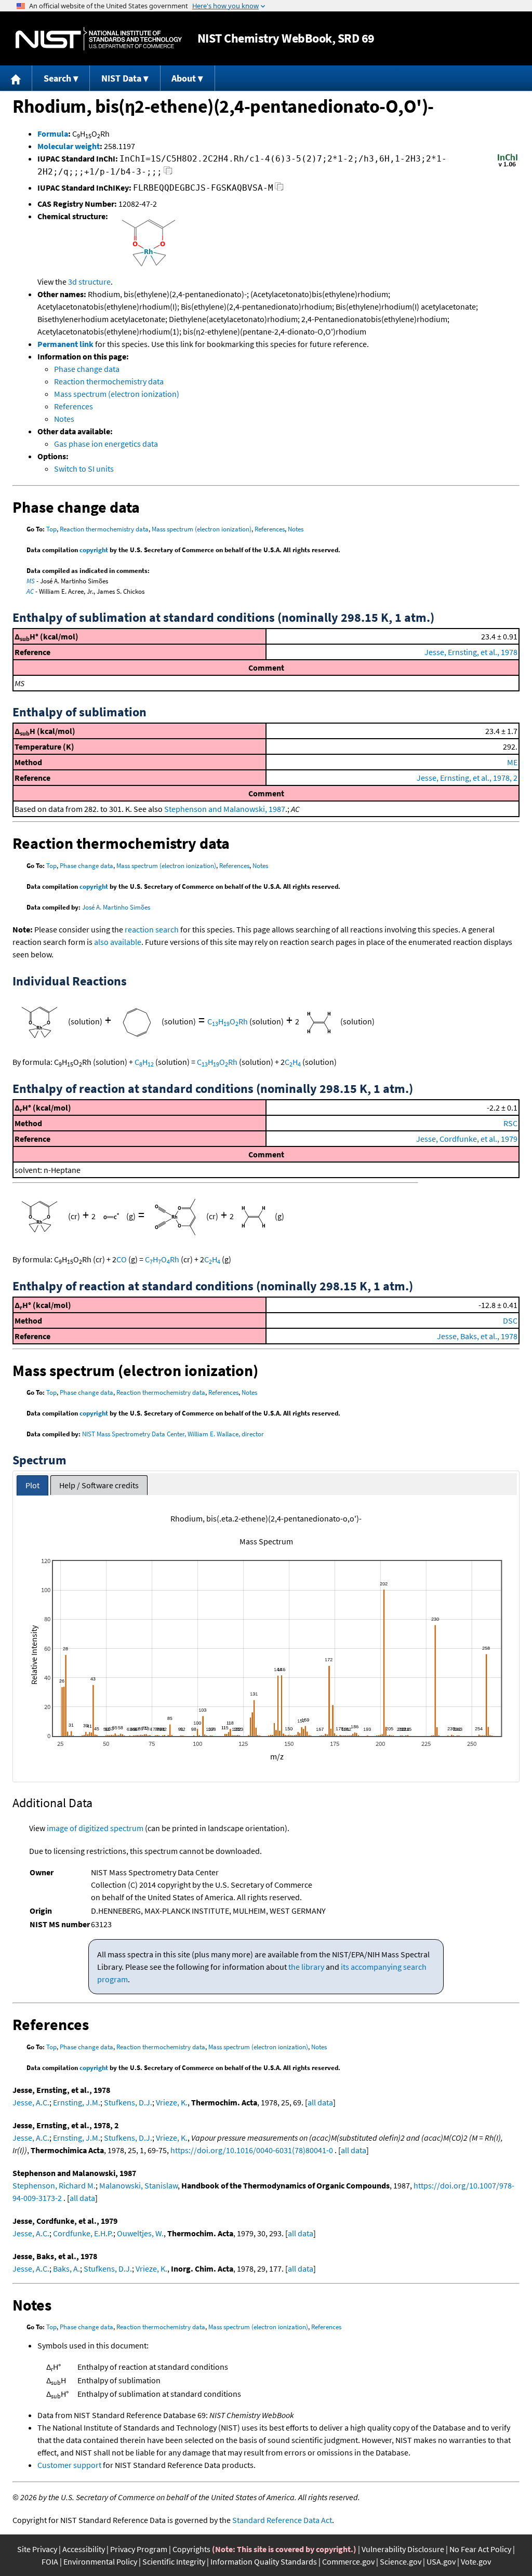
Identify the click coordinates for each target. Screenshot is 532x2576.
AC (30, 591)
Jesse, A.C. (31, 2102)
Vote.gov (476, 2561)
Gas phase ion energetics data (106, 444)
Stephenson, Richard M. (54, 2185)
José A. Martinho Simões (116, 907)
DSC (510, 1320)
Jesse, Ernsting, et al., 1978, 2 (467, 778)
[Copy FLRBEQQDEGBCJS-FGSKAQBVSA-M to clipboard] (279, 189)
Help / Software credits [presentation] (99, 1485)
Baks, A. (66, 2268)
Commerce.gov (348, 2561)
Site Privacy (37, 2549)
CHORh (228, 1021)
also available (118, 942)
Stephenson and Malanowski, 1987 (225, 809)
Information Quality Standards (264, 2561)
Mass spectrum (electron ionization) (117, 394)
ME (512, 762)
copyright (94, 550)
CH (144, 1062)
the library (306, 1967)
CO (122, 1259)
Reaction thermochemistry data (109, 381)
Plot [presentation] (32, 1485)
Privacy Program (139, 2549)
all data (320, 2102)
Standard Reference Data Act (282, 2520)
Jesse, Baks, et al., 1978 (477, 1336)
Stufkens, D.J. (128, 2102)
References (74, 406)
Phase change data (87, 369)
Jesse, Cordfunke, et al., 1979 (467, 1139)
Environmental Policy (100, 2561)
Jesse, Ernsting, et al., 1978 (471, 652)
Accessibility (84, 2549)
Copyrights (191, 2549)
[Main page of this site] (16, 78)
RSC (510, 1123)
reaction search (152, 929)
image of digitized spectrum (95, 1828)
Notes (64, 419)
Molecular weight (69, 146)
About (184, 78)
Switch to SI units (84, 469)
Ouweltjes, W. (140, 2233)
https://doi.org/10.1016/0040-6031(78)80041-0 (252, 2150)
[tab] (32, 1485)
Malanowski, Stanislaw (138, 2185)
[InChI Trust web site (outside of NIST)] (508, 166)
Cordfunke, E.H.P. (83, 2233)
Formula (53, 134)
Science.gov (401, 2561)
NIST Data (121, 78)
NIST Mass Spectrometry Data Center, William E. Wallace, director (173, 1434)
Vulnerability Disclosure (403, 2549)
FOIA (50, 2561)
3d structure (89, 282)
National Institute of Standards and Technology (99, 39)
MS (31, 581)
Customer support (69, 2465)
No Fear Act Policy (480, 2549)
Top (51, 529)
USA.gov (441, 2561)
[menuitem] (16, 78)
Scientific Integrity (174, 2561)
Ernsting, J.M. (77, 2102)
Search (57, 78)
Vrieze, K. (172, 2102)
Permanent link (65, 344)
